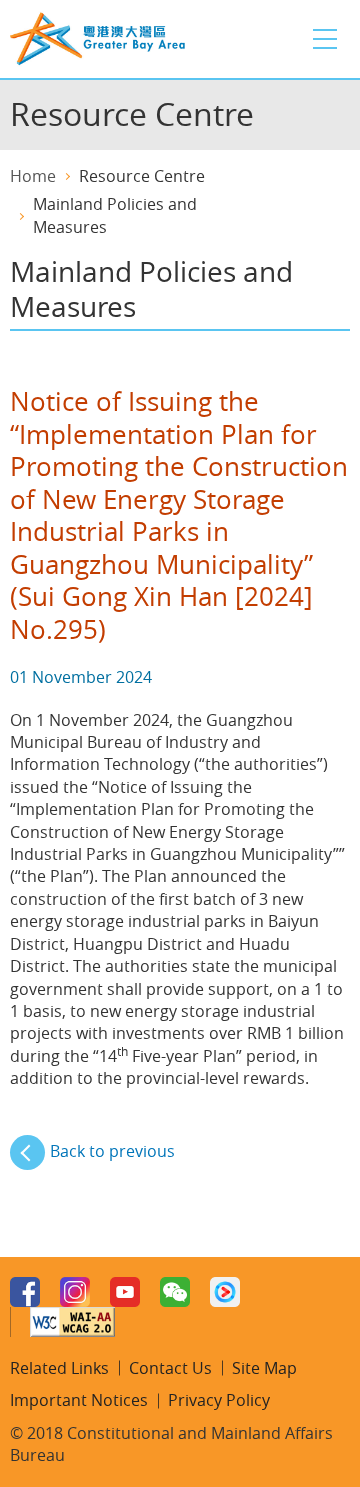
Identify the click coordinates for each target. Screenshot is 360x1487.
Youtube (125, 1292)
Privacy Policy (219, 1400)
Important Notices (79, 1400)
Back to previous (112, 1151)
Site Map (264, 1368)
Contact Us (170, 1368)
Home (33, 176)
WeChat (175, 1292)
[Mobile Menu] (325, 39)
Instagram (75, 1292)
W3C (72, 1322)
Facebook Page (25, 1292)
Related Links (59, 1368)
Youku (225, 1292)
